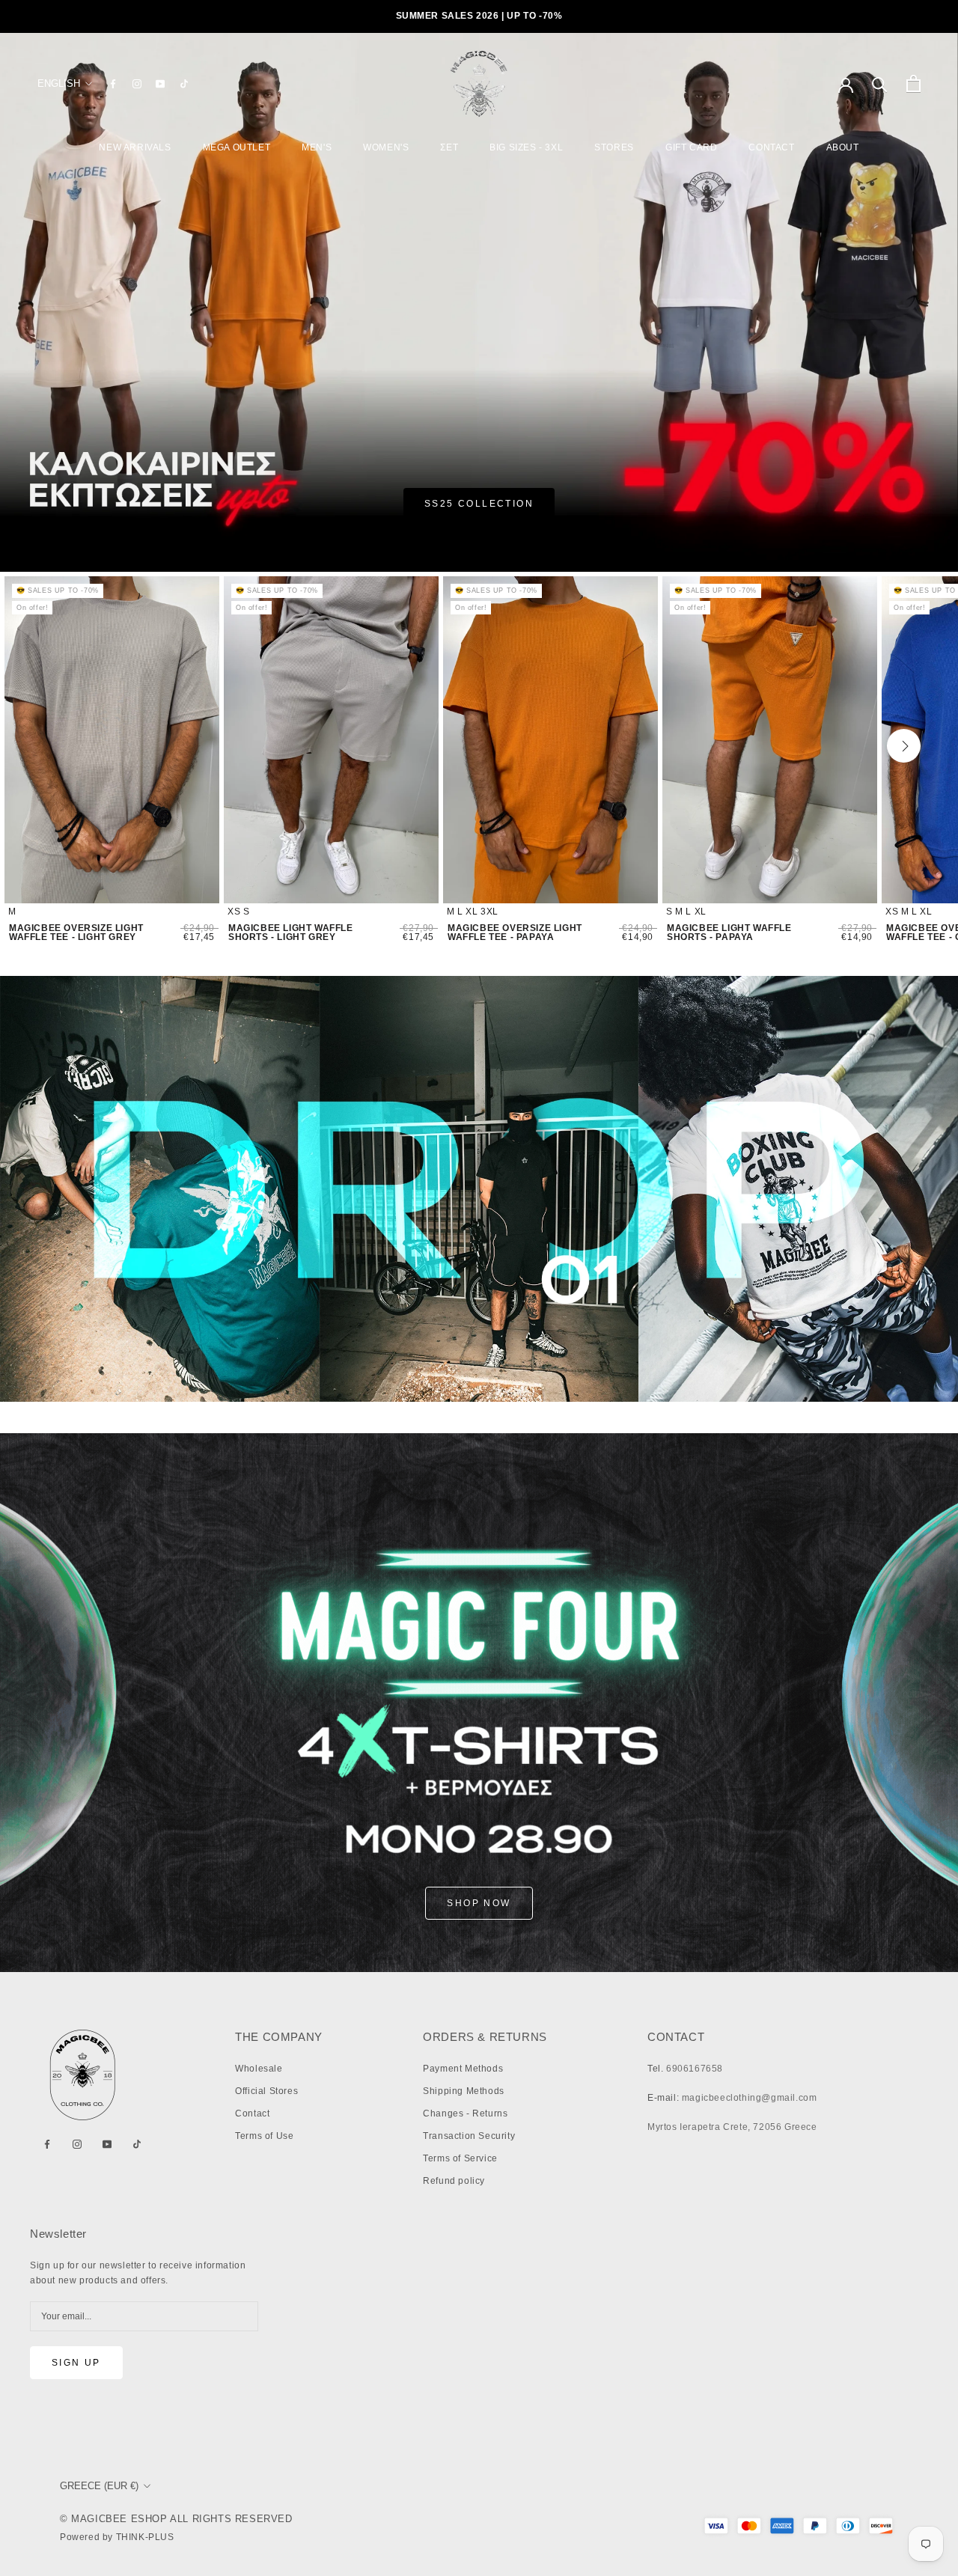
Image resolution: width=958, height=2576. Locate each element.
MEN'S (317, 147)
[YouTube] (160, 84)
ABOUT (843, 147)
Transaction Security (469, 2136)
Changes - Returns (465, 2113)
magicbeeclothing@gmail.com (750, 2098)
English (59, 83)
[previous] (59, 746)
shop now (479, 1903)
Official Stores (266, 2091)
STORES (614, 147)
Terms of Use (264, 2136)
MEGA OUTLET (237, 147)
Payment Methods (463, 2069)
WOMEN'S (386, 147)
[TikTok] (184, 84)
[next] (904, 746)
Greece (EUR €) (99, 2486)
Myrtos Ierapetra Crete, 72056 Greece (732, 2127)
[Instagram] (137, 84)
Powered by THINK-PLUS (117, 2537)
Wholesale (259, 2069)
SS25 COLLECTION (479, 504)
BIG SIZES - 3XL (526, 147)
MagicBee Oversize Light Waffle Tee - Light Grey (76, 933)
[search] (880, 83)
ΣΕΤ (449, 147)
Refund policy (454, 2181)
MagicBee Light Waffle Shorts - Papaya (729, 933)
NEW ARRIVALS (135, 147)
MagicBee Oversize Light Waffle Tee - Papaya (515, 933)
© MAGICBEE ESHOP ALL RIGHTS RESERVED (176, 2519)
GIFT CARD (691, 147)
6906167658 (695, 2069)
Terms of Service (460, 2158)
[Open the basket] (913, 83)
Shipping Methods (464, 2091)
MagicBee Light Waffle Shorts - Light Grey (291, 933)
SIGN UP (76, 2363)
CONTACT (771, 147)
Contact (252, 2113)
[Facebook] (113, 84)
